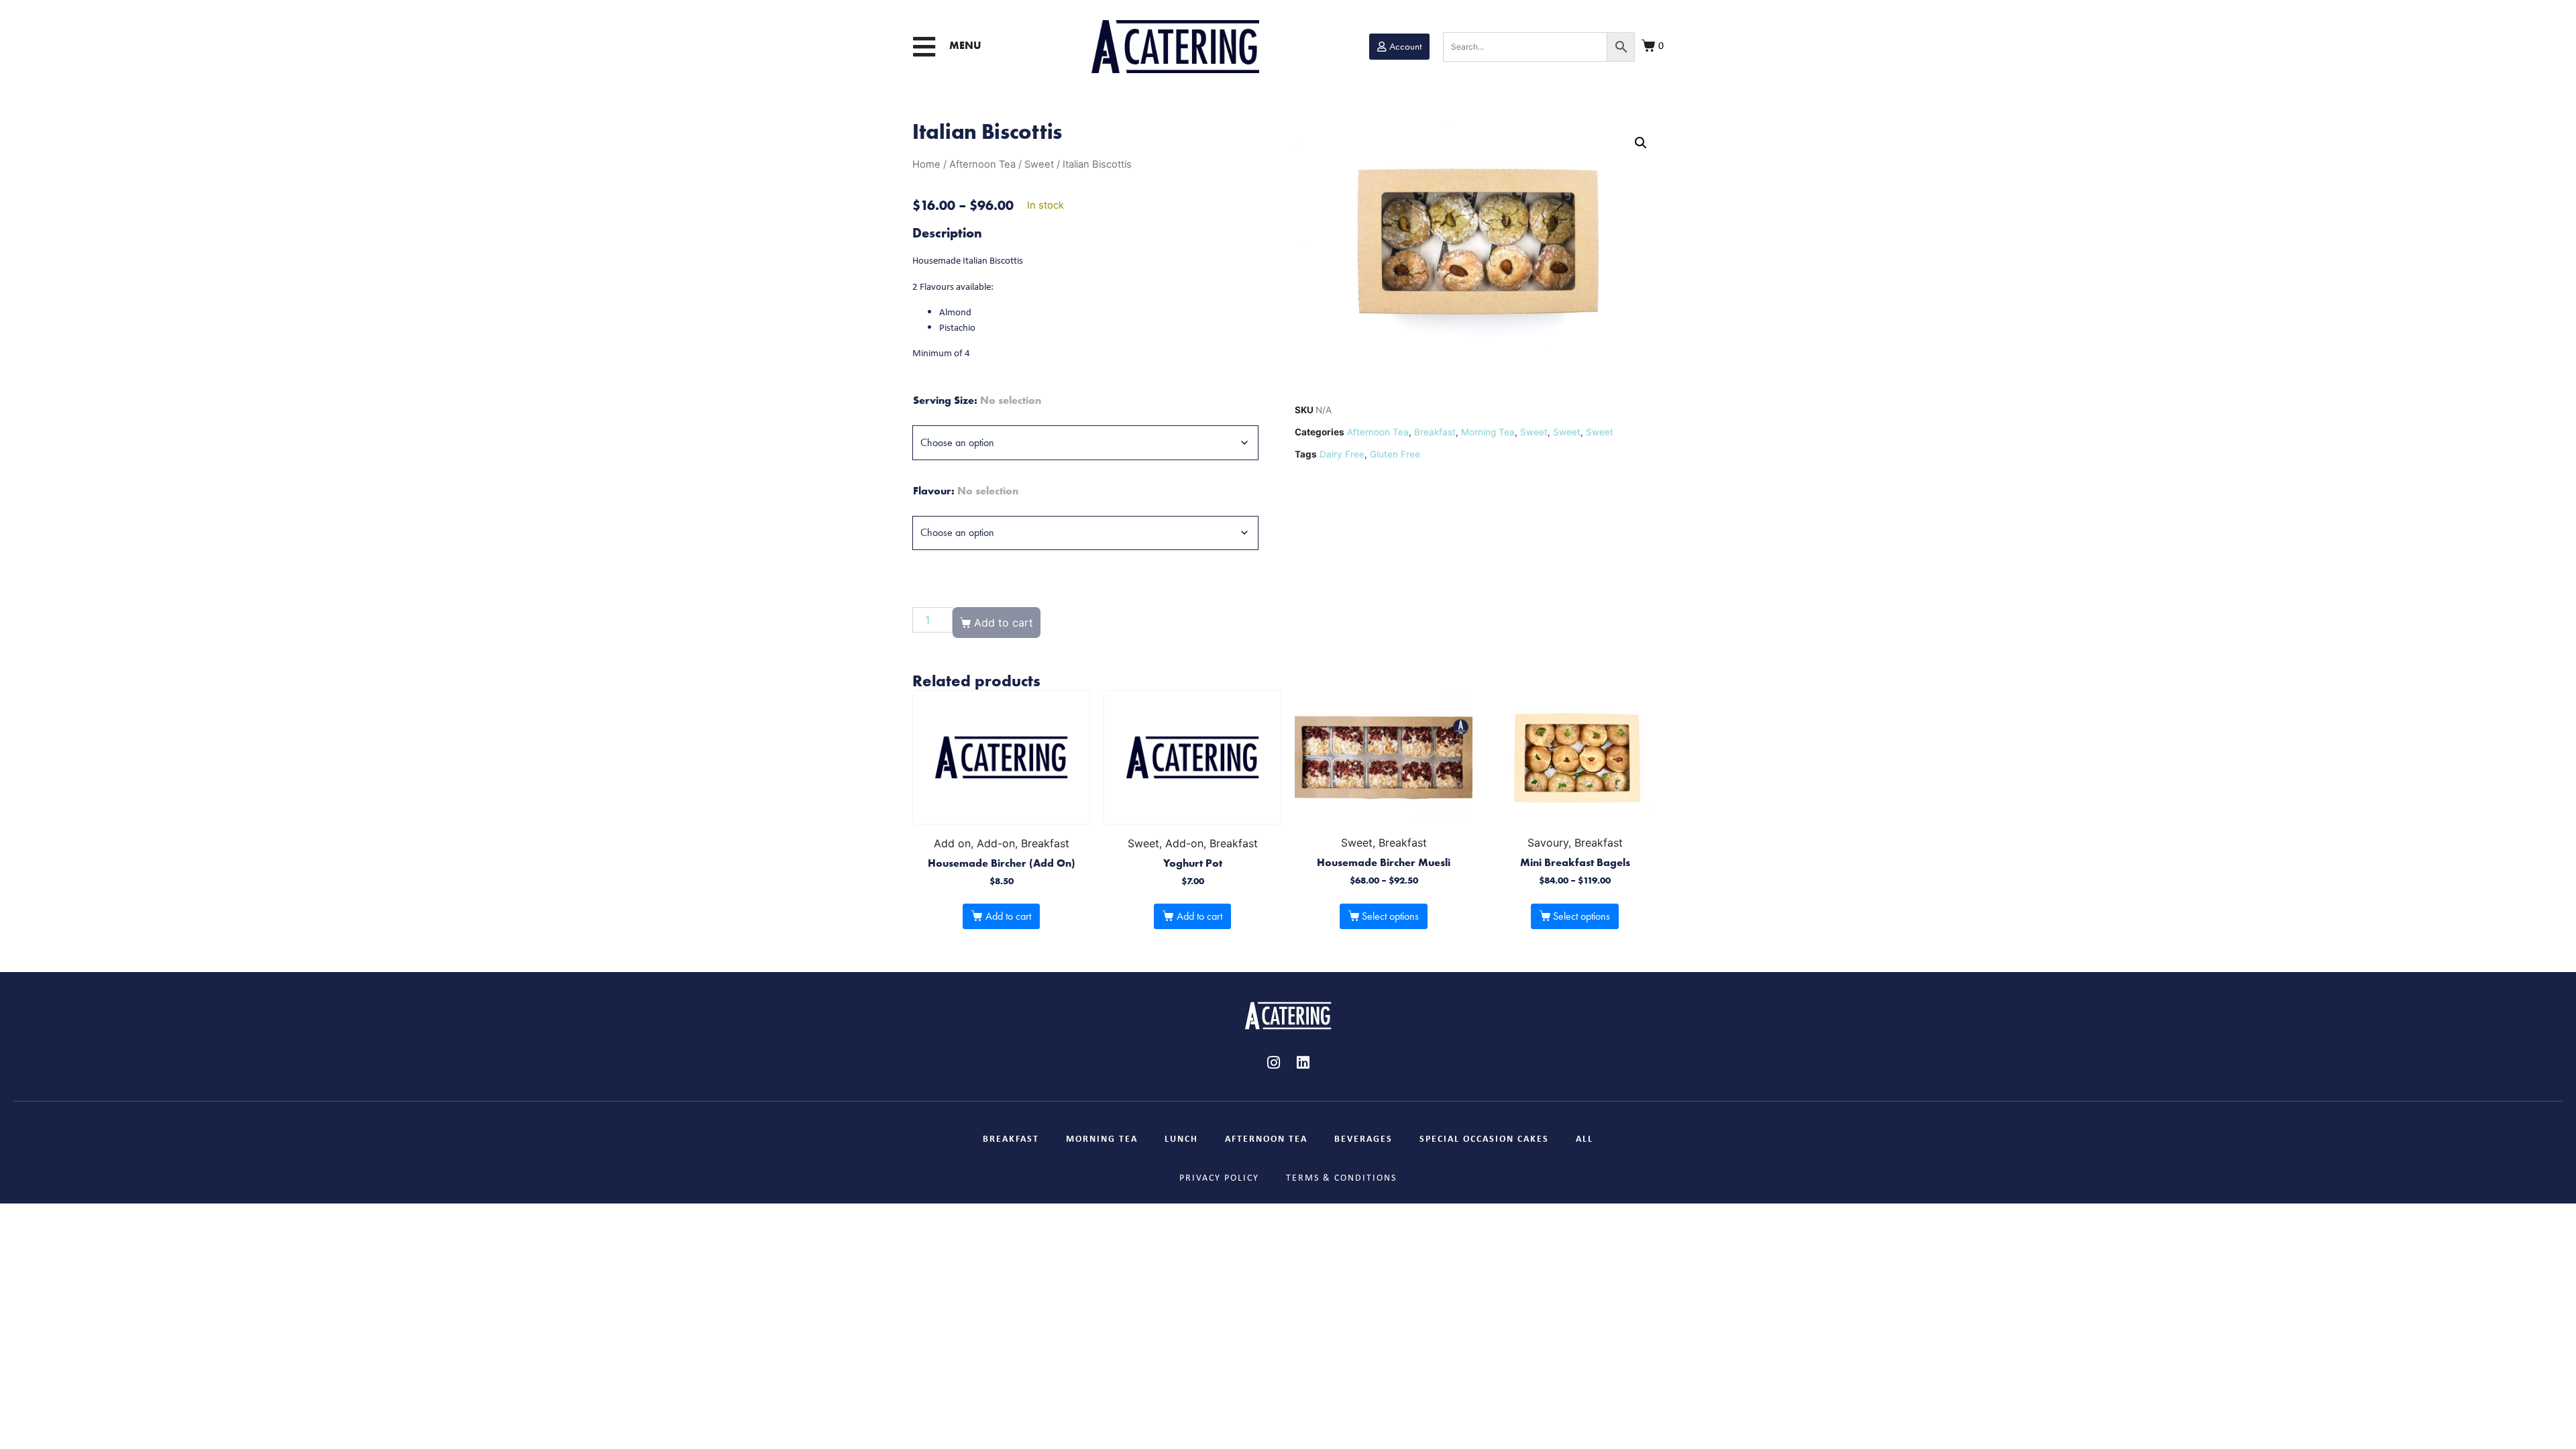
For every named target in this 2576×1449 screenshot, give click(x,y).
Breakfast (1435, 432)
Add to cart (1008, 916)
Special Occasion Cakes (1484, 1138)
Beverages (1363, 1138)
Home (926, 164)
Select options (1390, 916)
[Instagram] (1273, 1063)
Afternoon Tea (982, 164)
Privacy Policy (1219, 1177)
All (1585, 1138)
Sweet (1039, 164)
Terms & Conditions (1341, 1177)
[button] (924, 47)
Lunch (1181, 1138)
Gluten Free (1395, 454)
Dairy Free (1342, 454)
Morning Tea (1488, 432)
